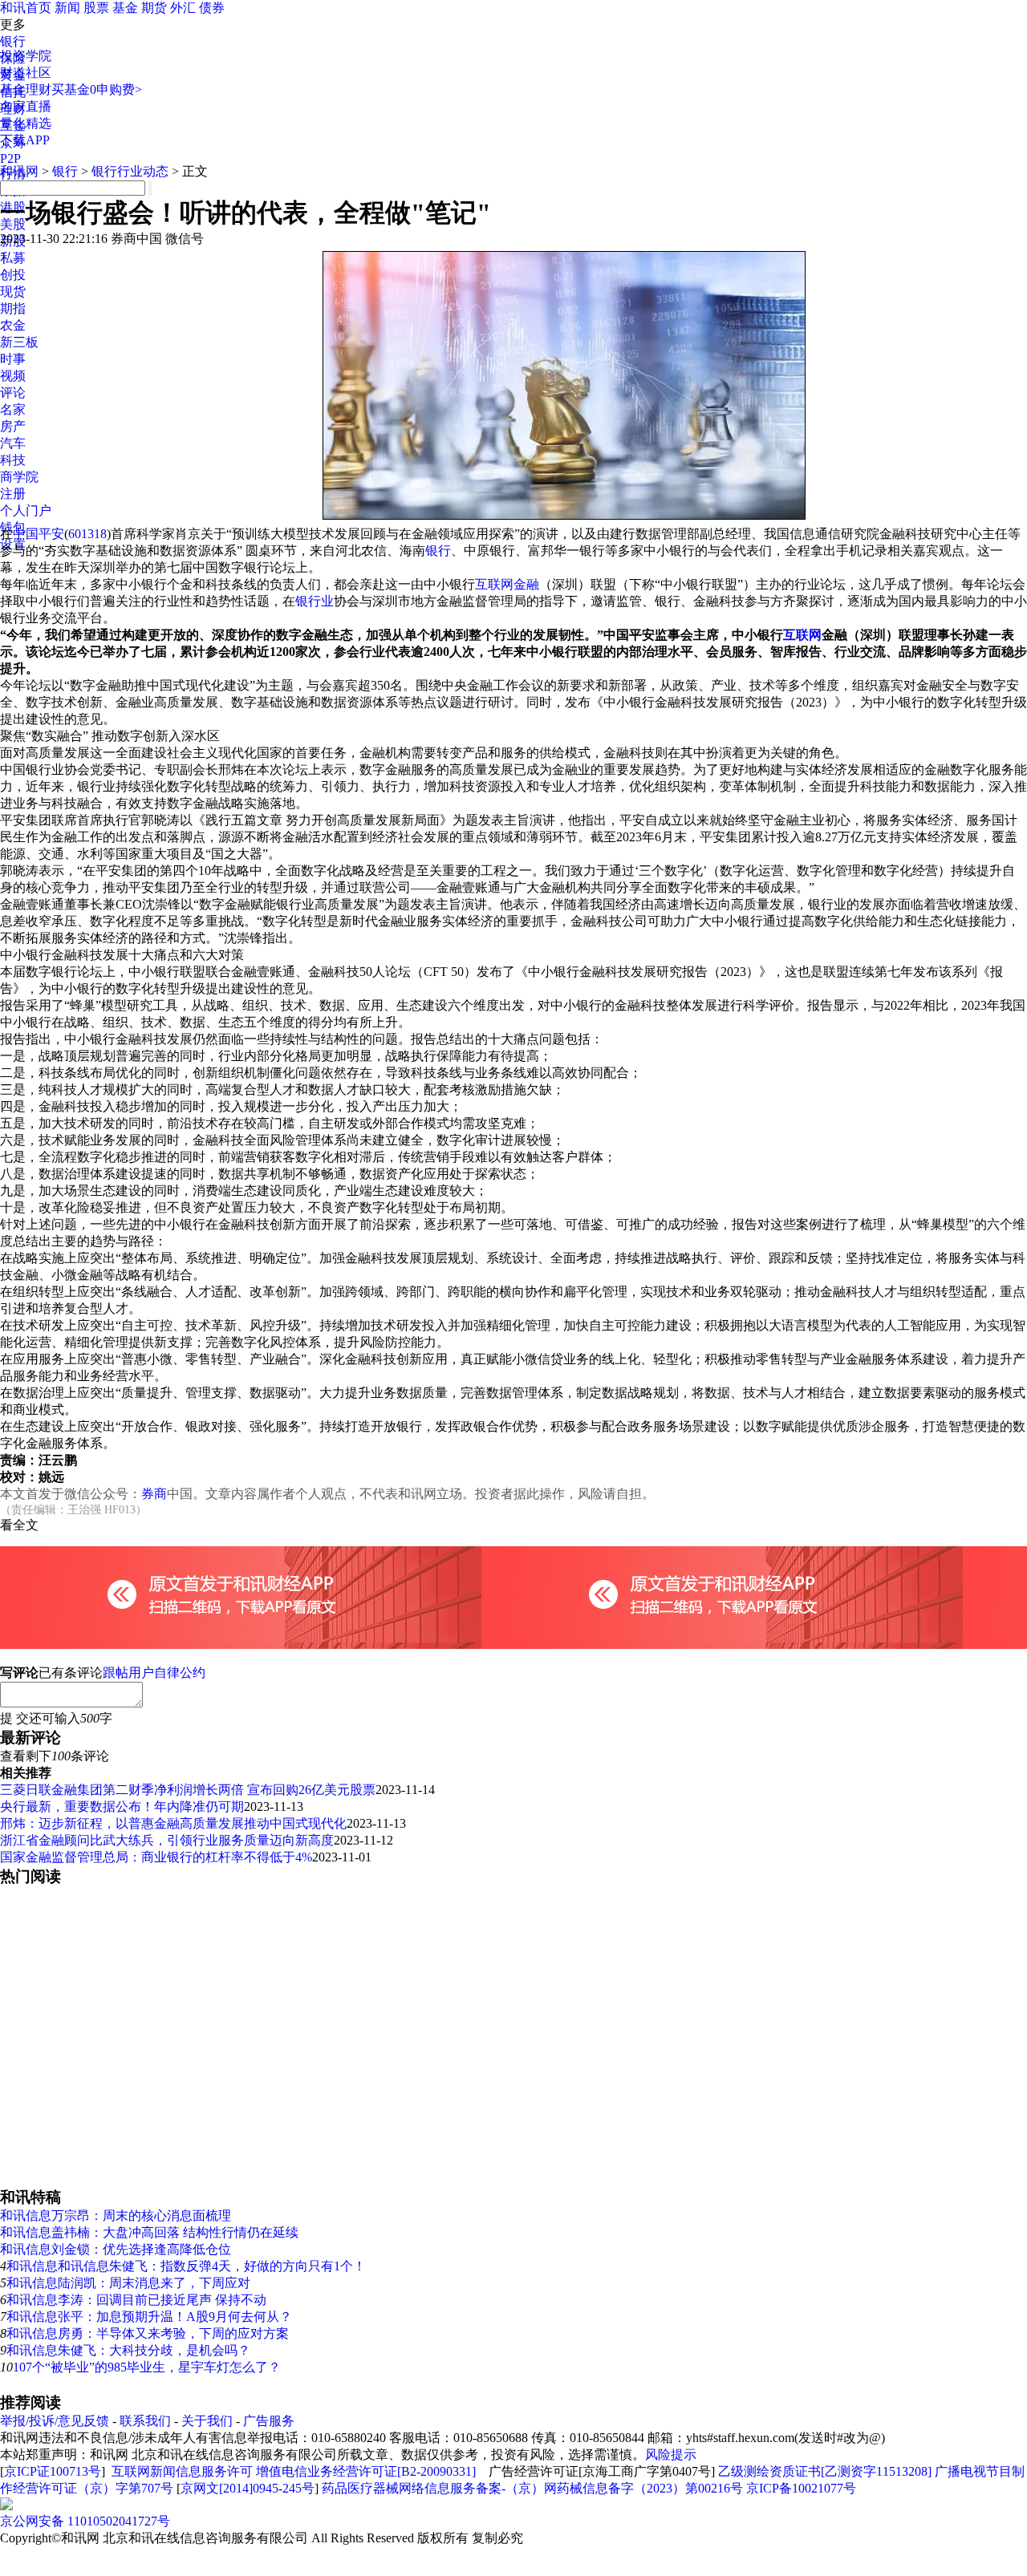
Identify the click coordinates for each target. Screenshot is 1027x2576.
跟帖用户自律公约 (154, 1673)
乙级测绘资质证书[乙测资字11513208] (825, 2471)
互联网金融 (507, 584)
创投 (13, 275)
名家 (13, 409)
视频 (13, 376)
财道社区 (26, 73)
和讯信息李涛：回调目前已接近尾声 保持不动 (136, 2300)
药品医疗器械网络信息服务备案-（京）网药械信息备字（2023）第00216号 (532, 2488)
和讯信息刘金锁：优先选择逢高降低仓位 (116, 2249)
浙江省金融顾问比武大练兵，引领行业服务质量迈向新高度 (167, 1840)
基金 (125, 8)
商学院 (19, 477)
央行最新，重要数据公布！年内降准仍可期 (122, 1806)
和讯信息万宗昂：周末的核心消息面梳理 (116, 2216)
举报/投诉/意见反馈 (55, 2421)
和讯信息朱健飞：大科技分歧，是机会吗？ (128, 2350)
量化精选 (26, 123)
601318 (87, 534)
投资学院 (26, 56)
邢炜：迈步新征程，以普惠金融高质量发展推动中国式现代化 (173, 1823)
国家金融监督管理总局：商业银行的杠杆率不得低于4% (156, 1857)
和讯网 (19, 171)
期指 (13, 308)
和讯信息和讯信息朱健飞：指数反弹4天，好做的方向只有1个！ (186, 2266)
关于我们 (207, 2421)
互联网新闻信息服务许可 (182, 2471)
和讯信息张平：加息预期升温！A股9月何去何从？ (149, 2317)
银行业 (315, 601)
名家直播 (26, 106)
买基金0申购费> (97, 89)
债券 (212, 8)
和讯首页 (26, 8)
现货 (13, 292)
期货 (154, 8)
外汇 (183, 8)
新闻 (67, 8)
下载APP (25, 140)
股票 (96, 8)
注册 (13, 494)
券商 (154, 1494)
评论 (13, 393)
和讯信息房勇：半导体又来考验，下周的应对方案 (148, 2333)
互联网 (802, 635)
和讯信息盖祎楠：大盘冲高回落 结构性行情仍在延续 (149, 2232)
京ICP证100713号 (53, 2471)
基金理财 (26, 89)
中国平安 (39, 534)
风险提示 (671, 2454)
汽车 (13, 443)
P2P (10, 158)
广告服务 (269, 2421)
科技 (13, 460)
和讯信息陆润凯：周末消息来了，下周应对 (128, 2283)
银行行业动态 (130, 171)
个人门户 (26, 510)
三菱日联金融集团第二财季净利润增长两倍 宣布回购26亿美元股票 (188, 1790)
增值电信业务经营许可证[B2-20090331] (366, 2471)
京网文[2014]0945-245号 (248, 2488)
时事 (13, 359)
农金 (13, 325)
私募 (13, 258)
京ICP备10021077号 (801, 2488)
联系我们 (145, 2421)
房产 (13, 426)
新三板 (19, 342)
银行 (13, 41)
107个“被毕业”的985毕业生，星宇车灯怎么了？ (147, 2367)
